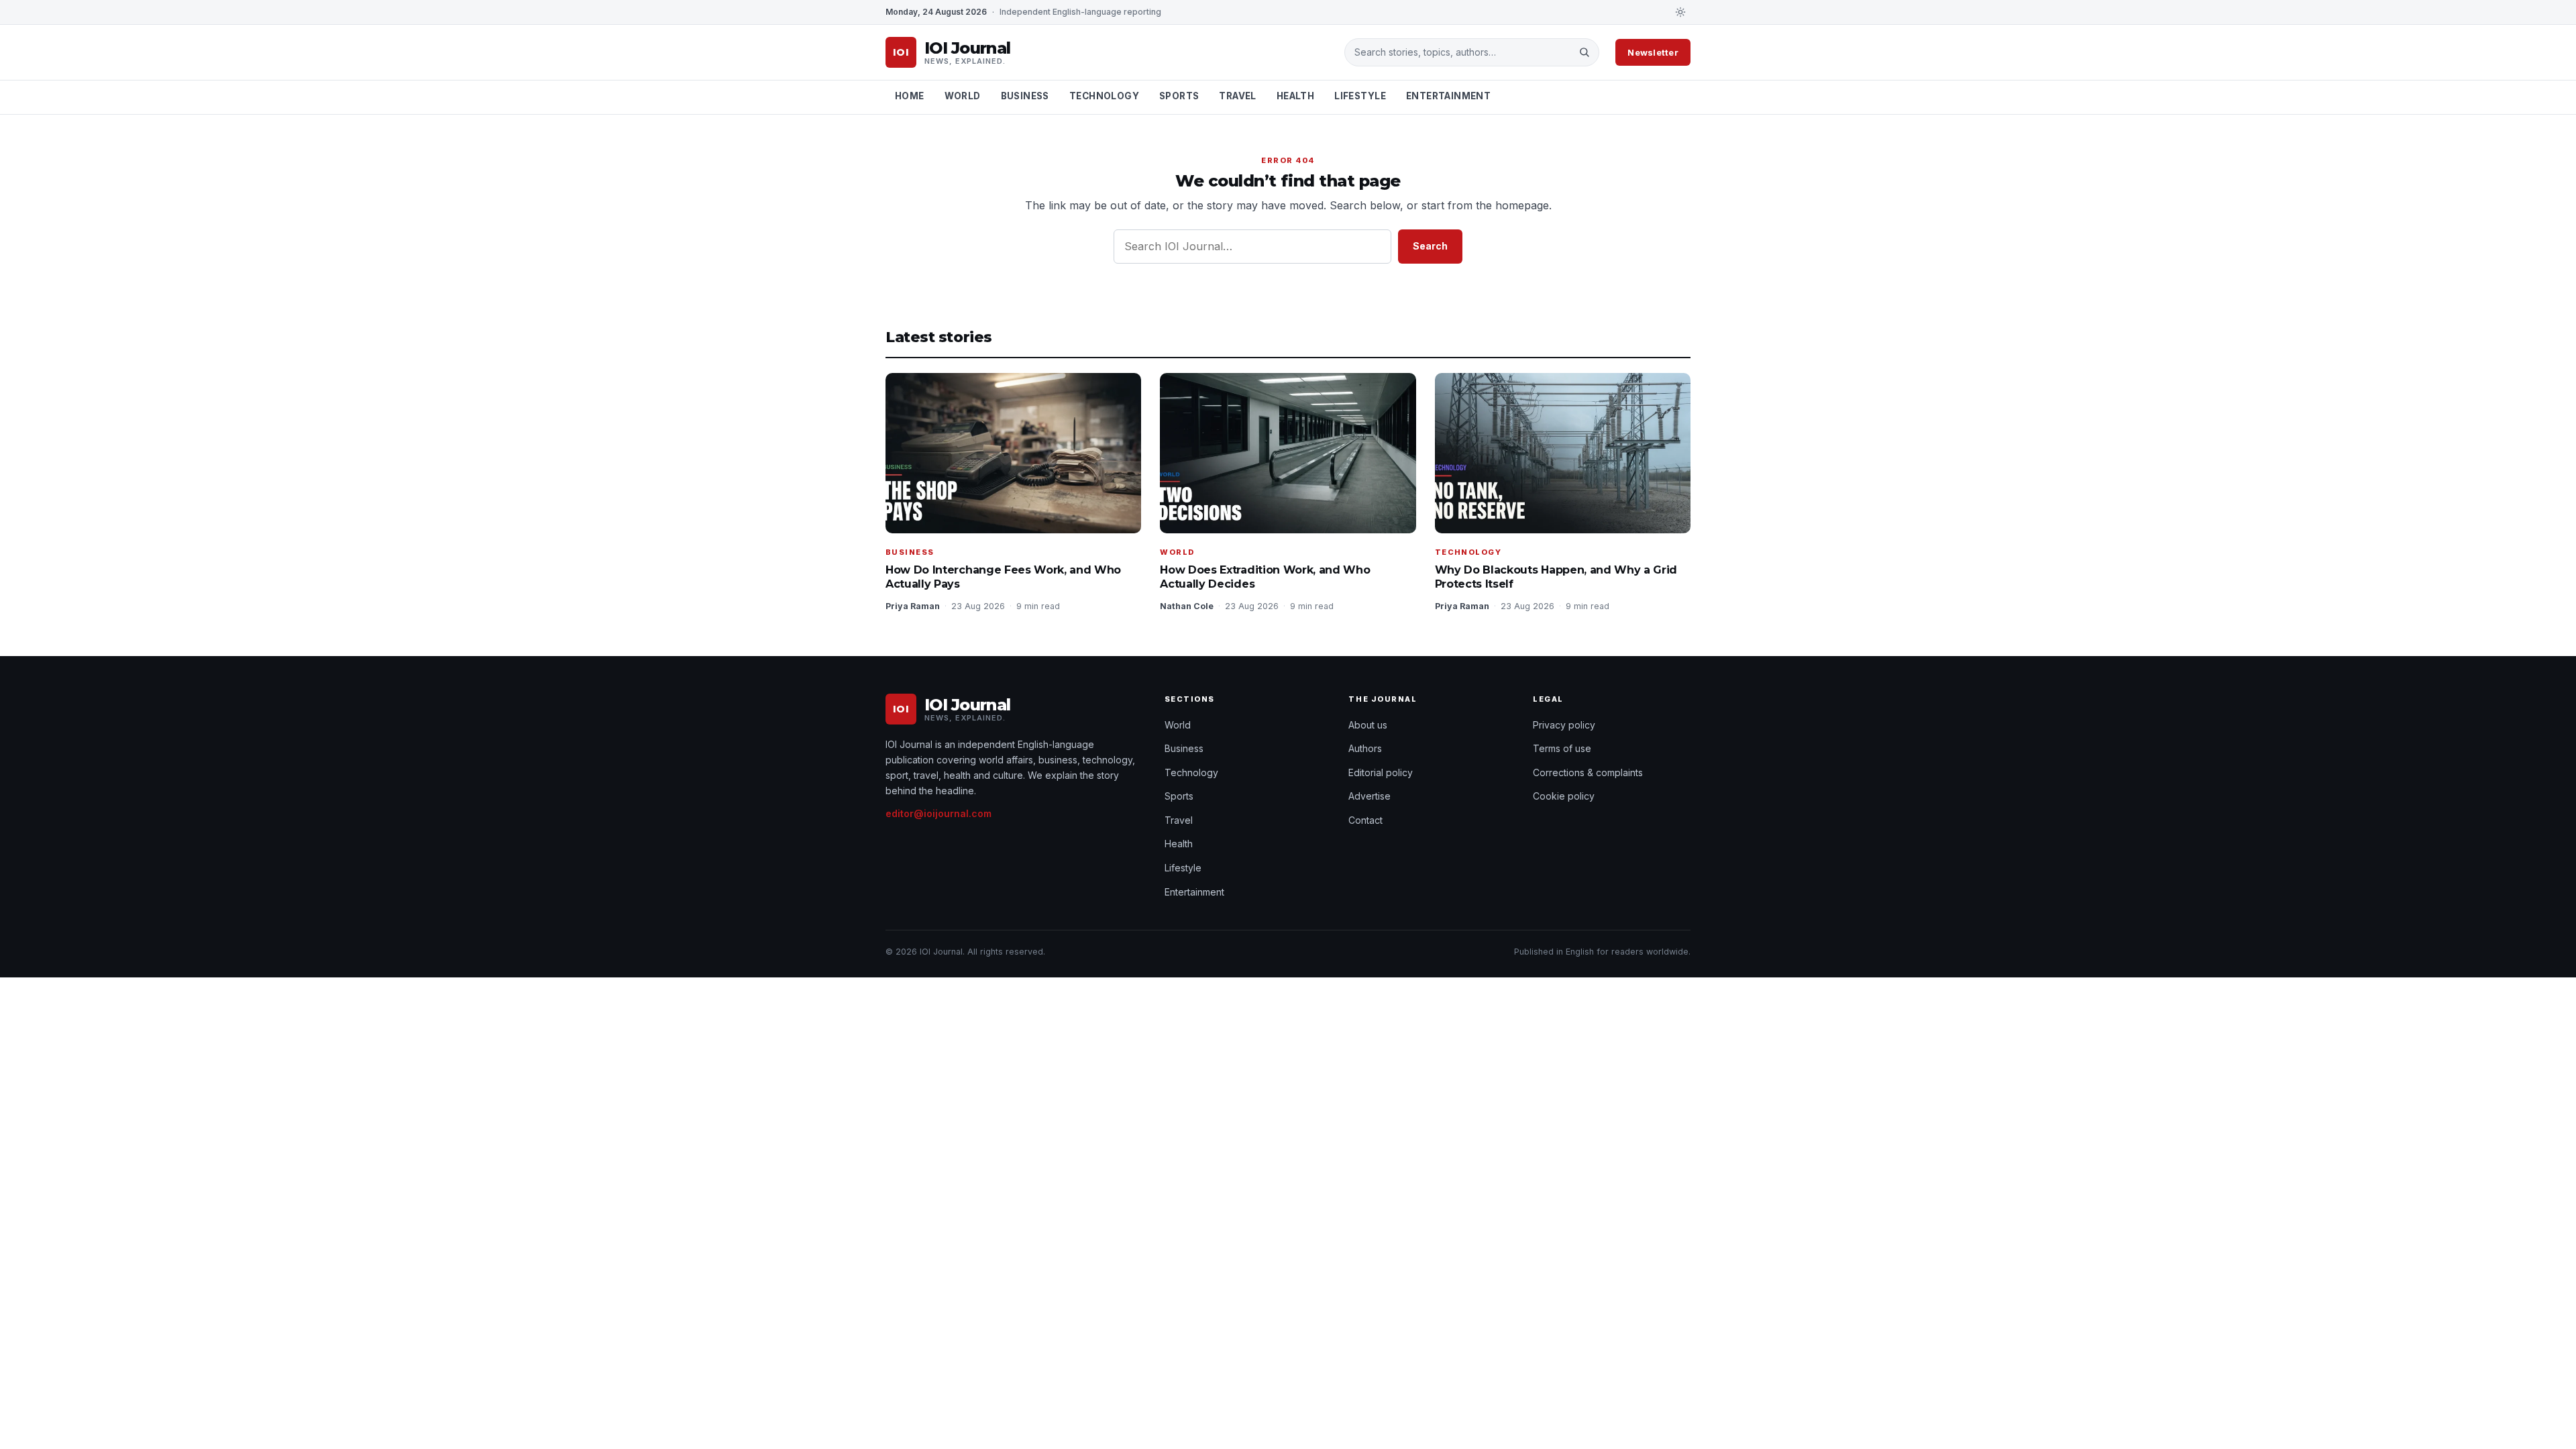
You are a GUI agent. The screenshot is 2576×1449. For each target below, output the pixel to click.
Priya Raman (913, 606)
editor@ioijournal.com (938, 813)
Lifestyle (1360, 96)
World (963, 96)
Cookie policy (1564, 796)
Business (1025, 96)
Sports (1179, 96)
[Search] (1584, 52)
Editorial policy (1381, 772)
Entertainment (1448, 96)
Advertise (1370, 796)
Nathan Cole (1187, 606)
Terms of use (1562, 748)
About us (1368, 725)
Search (1430, 246)
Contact (1365, 820)
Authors (1365, 748)
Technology (1104, 96)
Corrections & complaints (1588, 772)
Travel (1237, 96)
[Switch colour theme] (1680, 12)
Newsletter (1653, 52)
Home (910, 96)
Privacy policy (1564, 725)
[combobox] (1462, 52)
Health (1295, 96)
